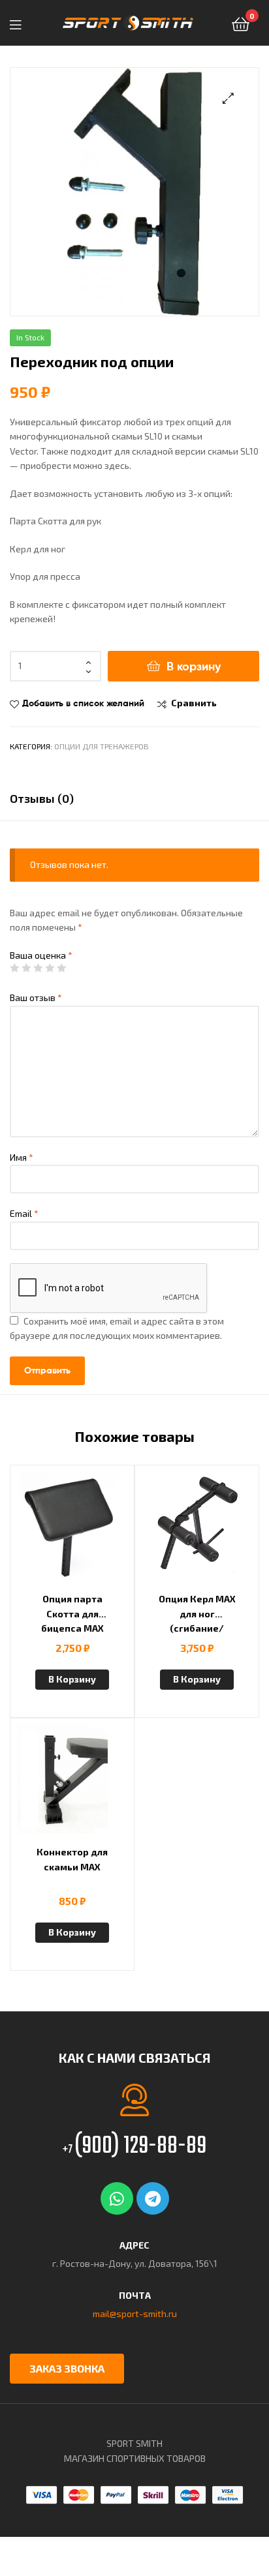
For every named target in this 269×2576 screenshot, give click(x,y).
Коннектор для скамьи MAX (72, 1859)
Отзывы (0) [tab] (42, 798)
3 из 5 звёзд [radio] (38, 968)
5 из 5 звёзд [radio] (61, 968)
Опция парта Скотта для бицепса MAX (72, 1613)
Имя (22, 1157)
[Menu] (20, 23)
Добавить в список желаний (83, 703)
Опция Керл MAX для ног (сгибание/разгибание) (197, 1614)
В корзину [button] (72, 1679)
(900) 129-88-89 (134, 2147)
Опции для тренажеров (102, 746)
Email (24, 1213)
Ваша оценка (41, 955)
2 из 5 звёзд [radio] (26, 968)
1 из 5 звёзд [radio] (14, 968)
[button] (228, 98)
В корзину (194, 666)
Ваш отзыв (36, 997)
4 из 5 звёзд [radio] (50, 968)
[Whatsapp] (117, 2198)
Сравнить (194, 703)
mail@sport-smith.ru (135, 2314)
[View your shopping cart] (241, 23)
